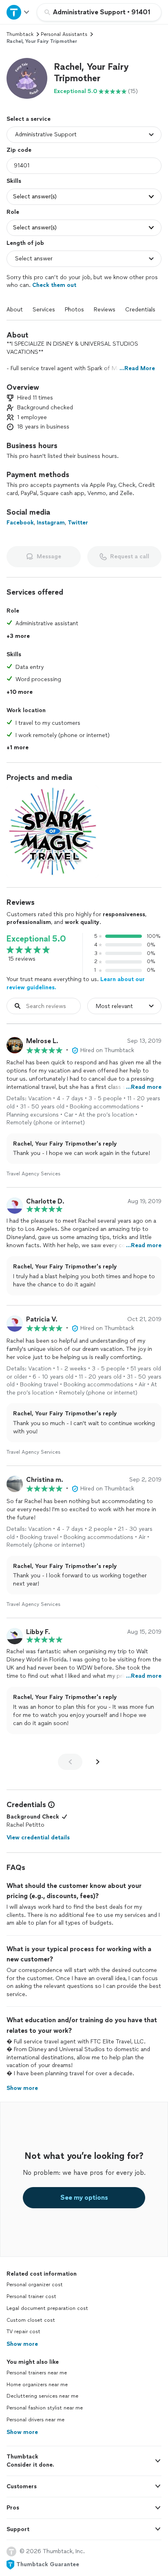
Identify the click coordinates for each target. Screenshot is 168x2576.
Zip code (19, 150)
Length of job (25, 243)
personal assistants (64, 34)
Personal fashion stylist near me (45, 2408)
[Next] (98, 1762)
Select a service (29, 119)
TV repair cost (23, 2332)
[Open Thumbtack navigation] (18, 12)
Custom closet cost (31, 2320)
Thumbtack (20, 34)
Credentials (140, 310)
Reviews (105, 310)
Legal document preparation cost (47, 2308)
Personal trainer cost (31, 2296)
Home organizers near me (37, 2385)
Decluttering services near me (42, 2396)
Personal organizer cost (35, 2285)
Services (44, 310)
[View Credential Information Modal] (51, 1805)
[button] (27, 78)
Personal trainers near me (37, 2373)
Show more (22, 2344)
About (15, 310)
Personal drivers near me (35, 2420)
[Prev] (70, 1762)
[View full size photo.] (52, 832)
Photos (74, 310)
